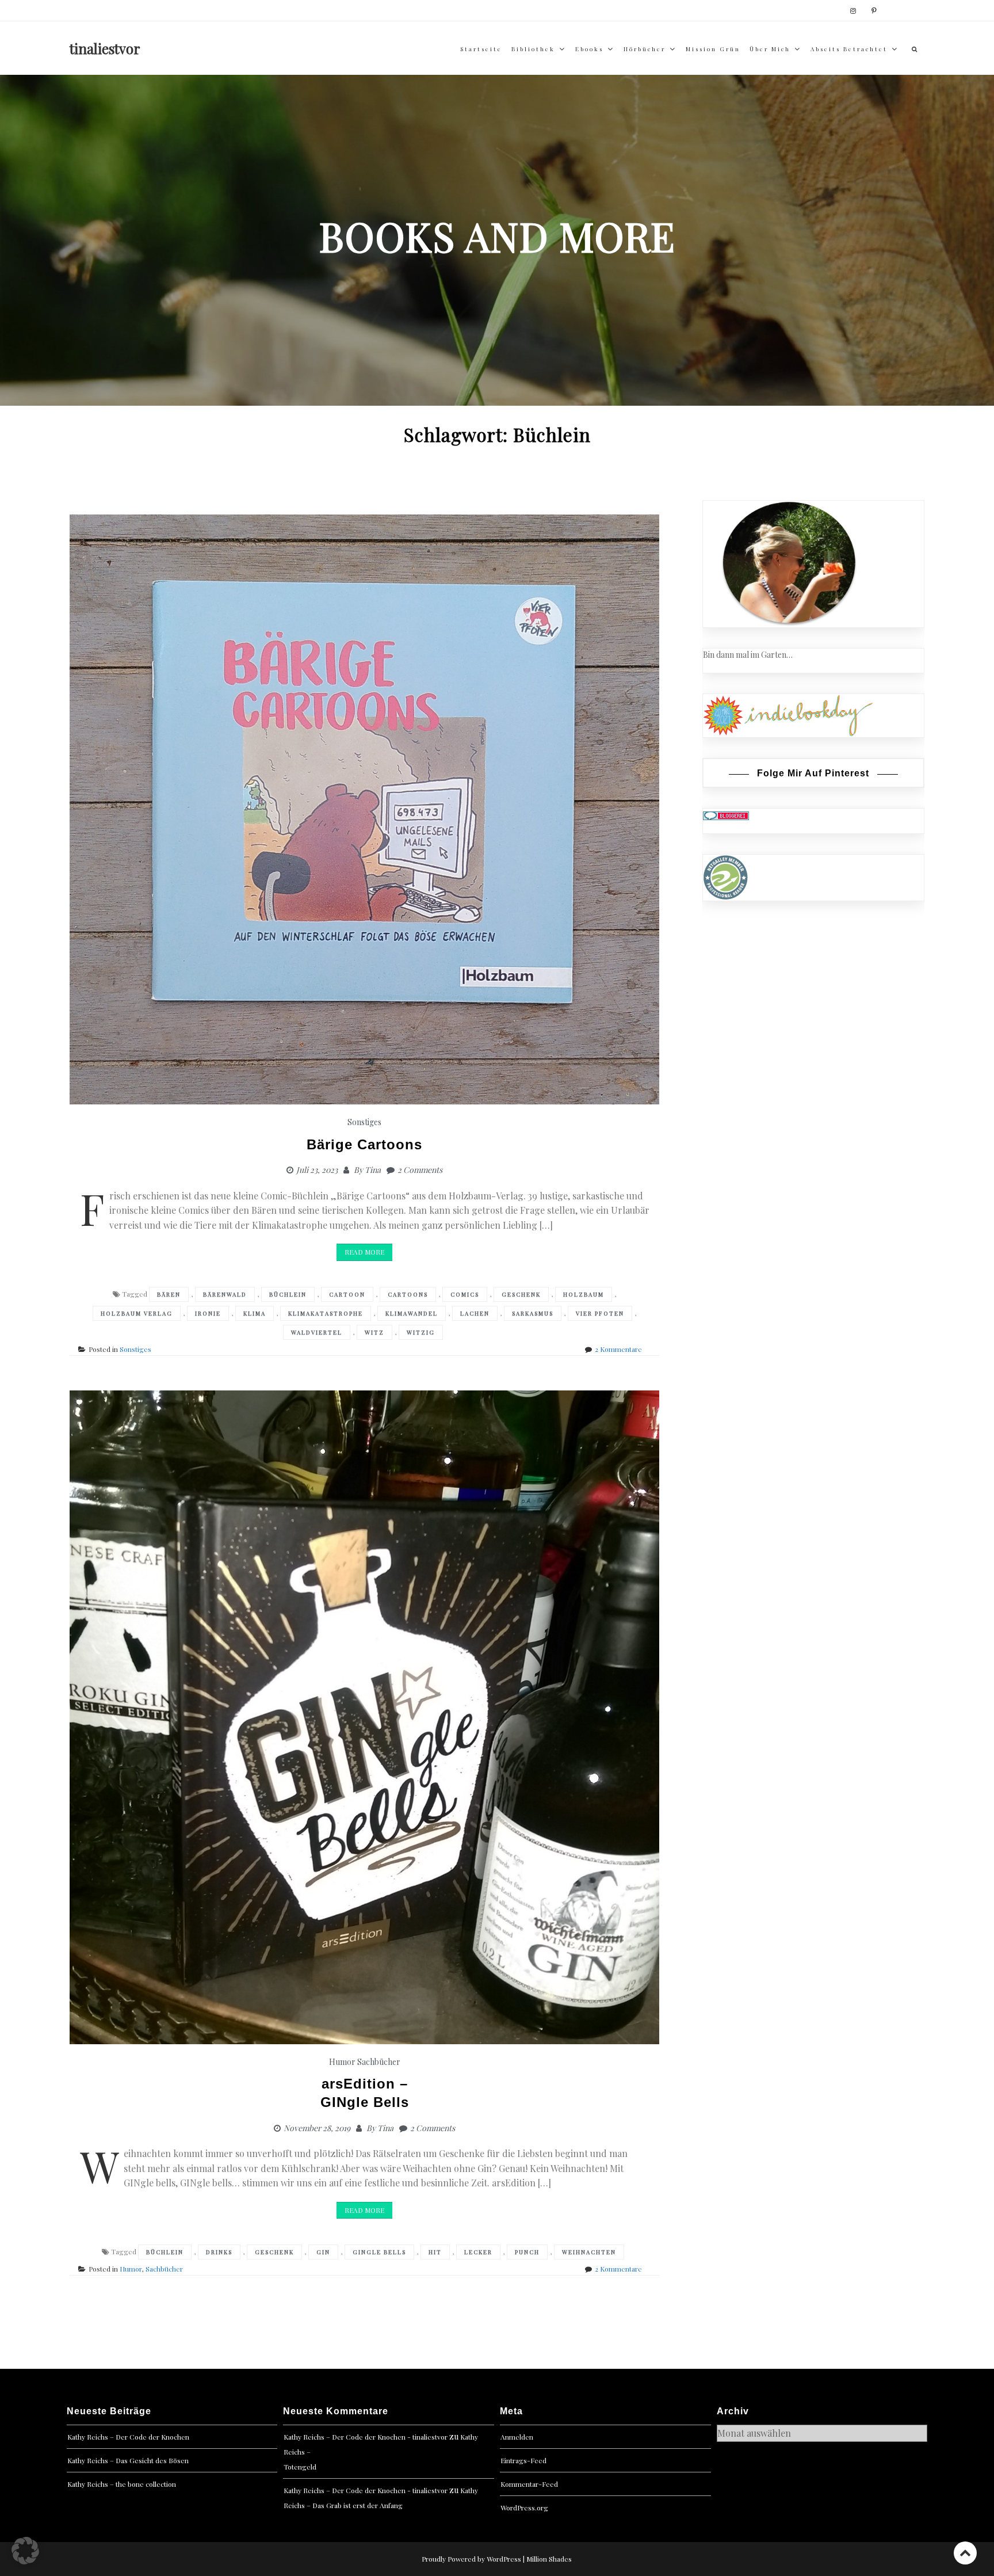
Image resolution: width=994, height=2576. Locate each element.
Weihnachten (589, 2252)
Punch (527, 2252)
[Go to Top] (965, 2553)
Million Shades (549, 2559)
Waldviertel (317, 1332)
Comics (465, 1294)
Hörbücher (645, 49)
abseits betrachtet (849, 49)
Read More (364, 1252)
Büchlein (288, 1294)
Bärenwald (225, 1294)
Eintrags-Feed (523, 2460)
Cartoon (347, 1294)
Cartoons (408, 1294)
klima (255, 1313)
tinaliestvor (105, 48)
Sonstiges (364, 1122)
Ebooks (589, 49)
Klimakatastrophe (326, 1313)
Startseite (481, 49)
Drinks (219, 2252)
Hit (435, 2252)
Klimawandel (412, 1313)
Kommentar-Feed (529, 2484)
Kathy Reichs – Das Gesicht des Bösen (128, 2460)
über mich (770, 49)
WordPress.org (524, 2508)
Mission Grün (713, 49)
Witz (374, 1332)
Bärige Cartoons (364, 1144)
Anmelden (517, 2437)
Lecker (478, 2252)
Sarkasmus (533, 1313)
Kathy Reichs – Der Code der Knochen (128, 2437)
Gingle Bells (379, 2252)
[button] (25, 2551)
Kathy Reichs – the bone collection (122, 2484)
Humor (342, 2062)
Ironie (208, 1313)
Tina (373, 1170)
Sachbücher (379, 2062)
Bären (169, 1294)
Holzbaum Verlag (137, 1313)
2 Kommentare (618, 1349)
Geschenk (521, 1294)
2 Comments (420, 1170)
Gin (323, 2252)
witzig (421, 1332)
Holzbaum (584, 1294)
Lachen (475, 1313)
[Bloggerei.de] (726, 815)
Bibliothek (533, 49)
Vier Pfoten (600, 1313)
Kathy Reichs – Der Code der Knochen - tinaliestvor (366, 2437)
